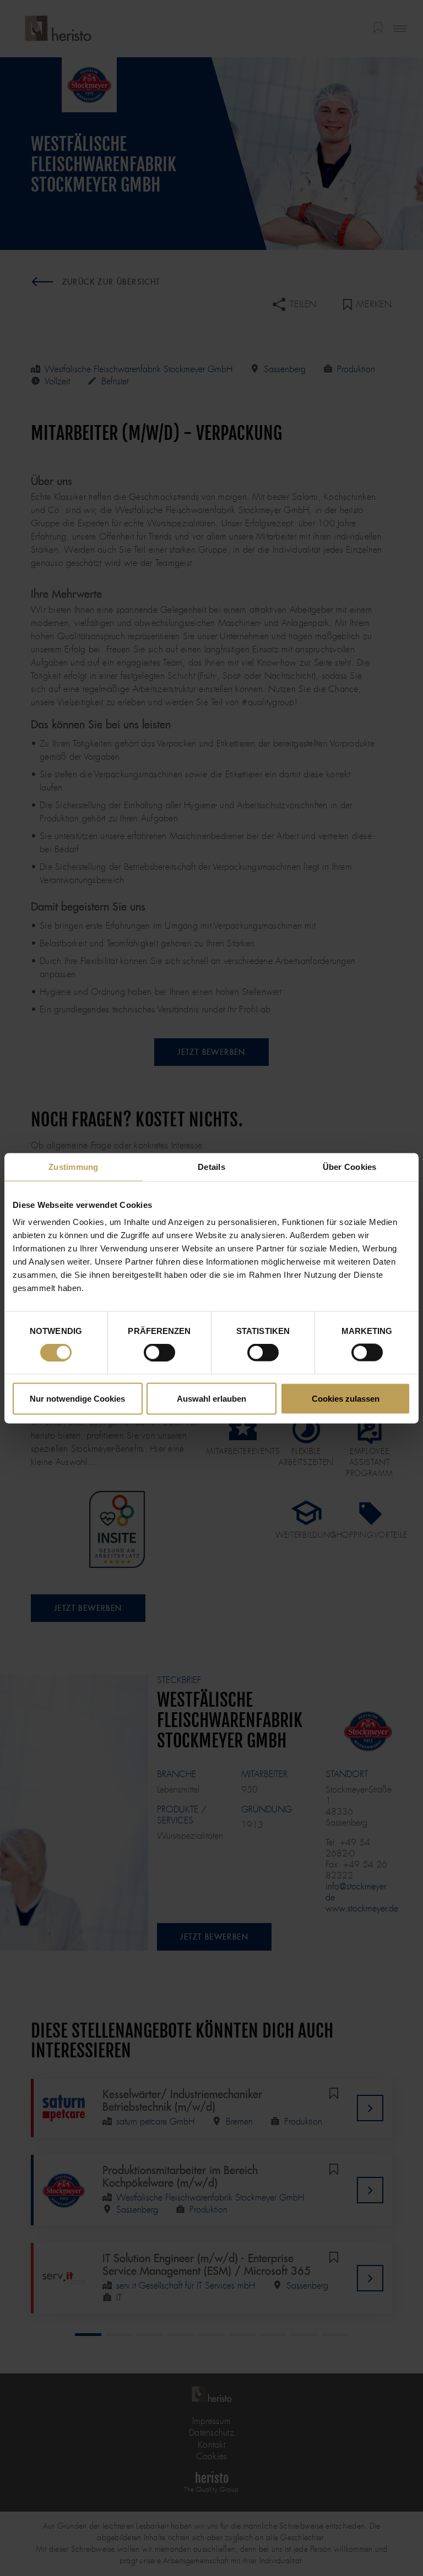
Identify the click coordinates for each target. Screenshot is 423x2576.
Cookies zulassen (346, 1398)
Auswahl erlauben (211, 1398)
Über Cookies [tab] (350, 1166)
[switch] (159, 1353)
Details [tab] (211, 1166)
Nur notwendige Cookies (77, 1398)
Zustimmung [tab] (74, 1166)
